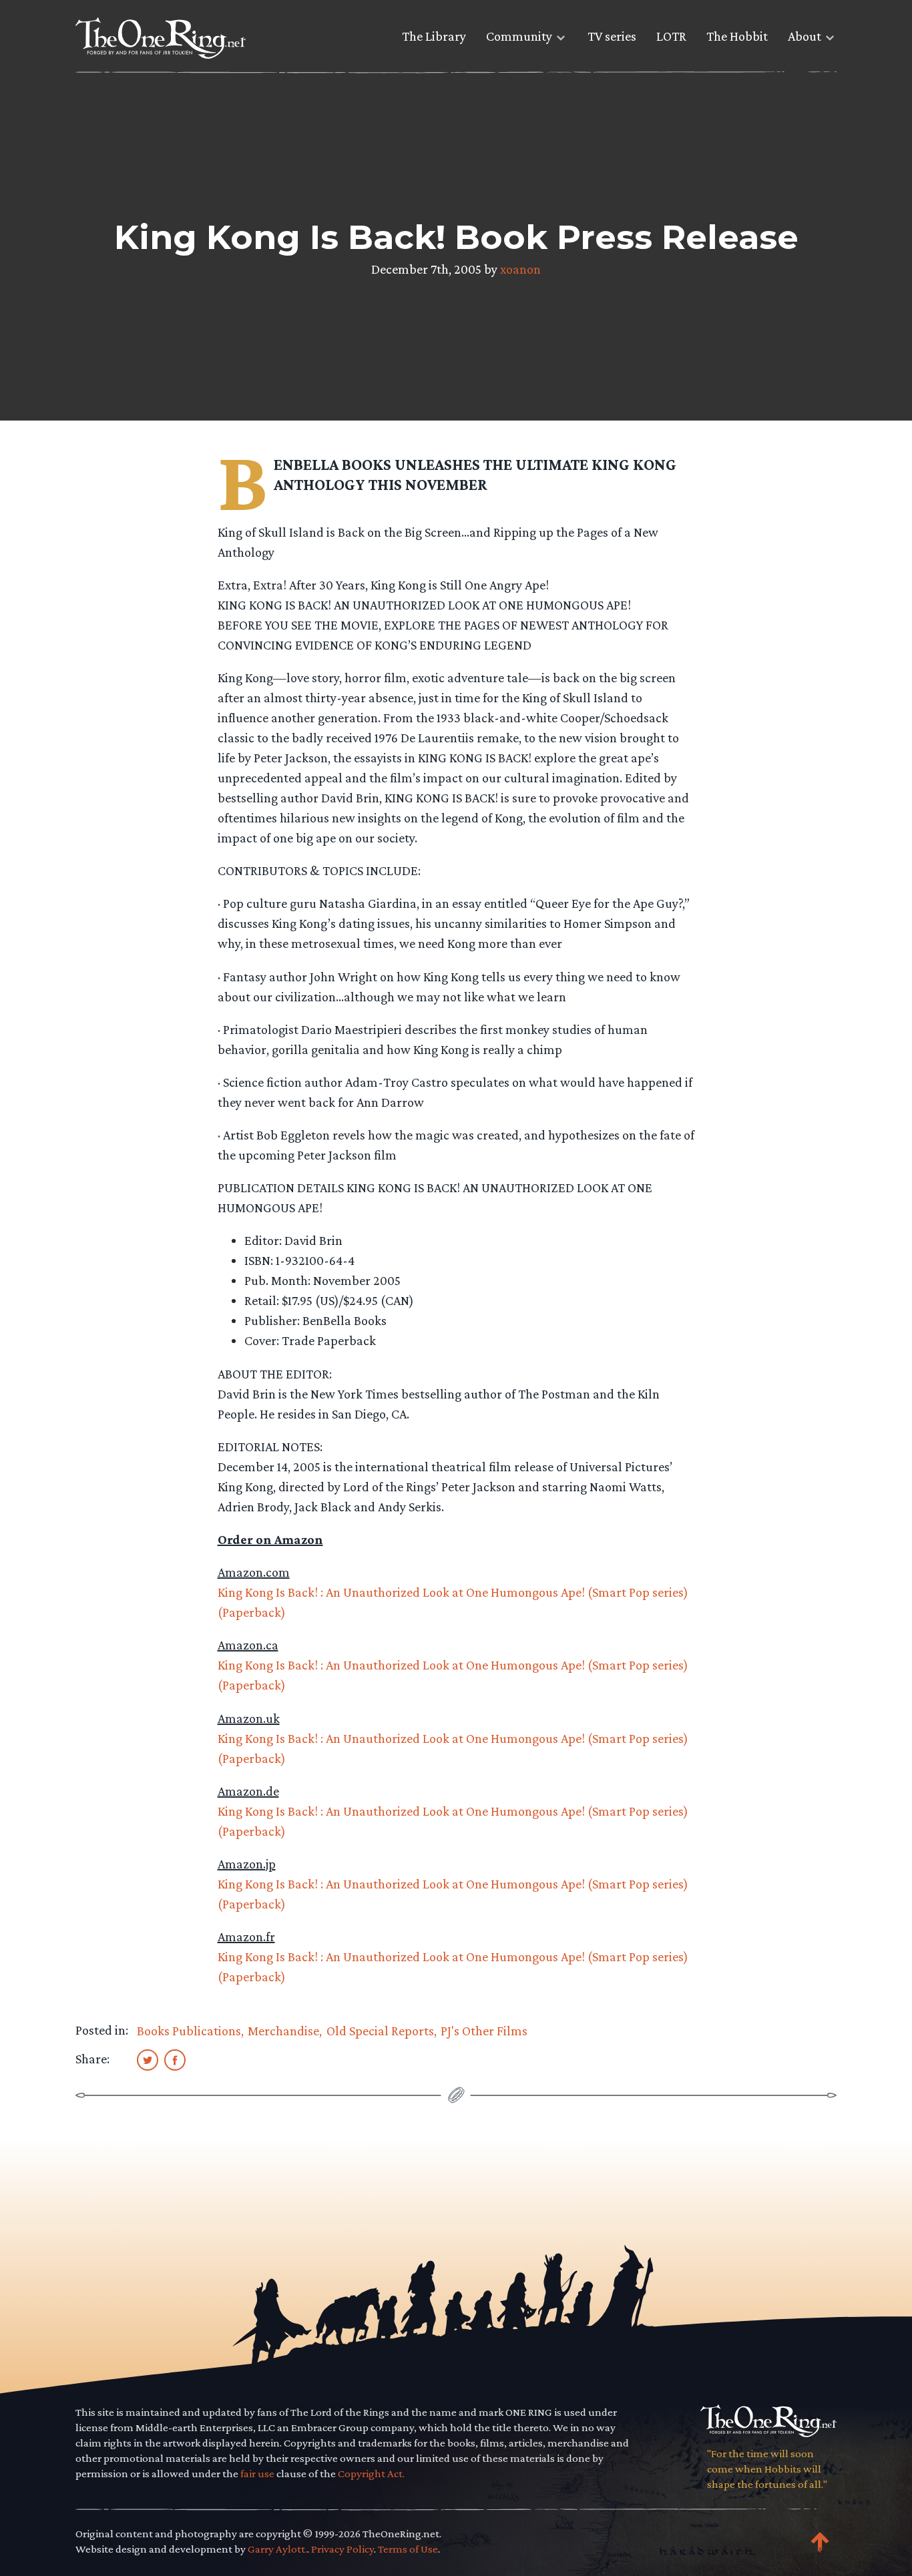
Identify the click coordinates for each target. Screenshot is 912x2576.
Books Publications (189, 2031)
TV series (612, 36)
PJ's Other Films (484, 2031)
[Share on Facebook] (175, 2059)
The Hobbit (737, 36)
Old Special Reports (380, 2031)
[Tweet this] (148, 2059)
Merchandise (283, 2031)
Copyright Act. (371, 2474)
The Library (434, 36)
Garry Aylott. (277, 2549)
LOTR (671, 36)
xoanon (520, 269)
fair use (257, 2474)
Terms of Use (408, 2549)
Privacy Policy (343, 2549)
